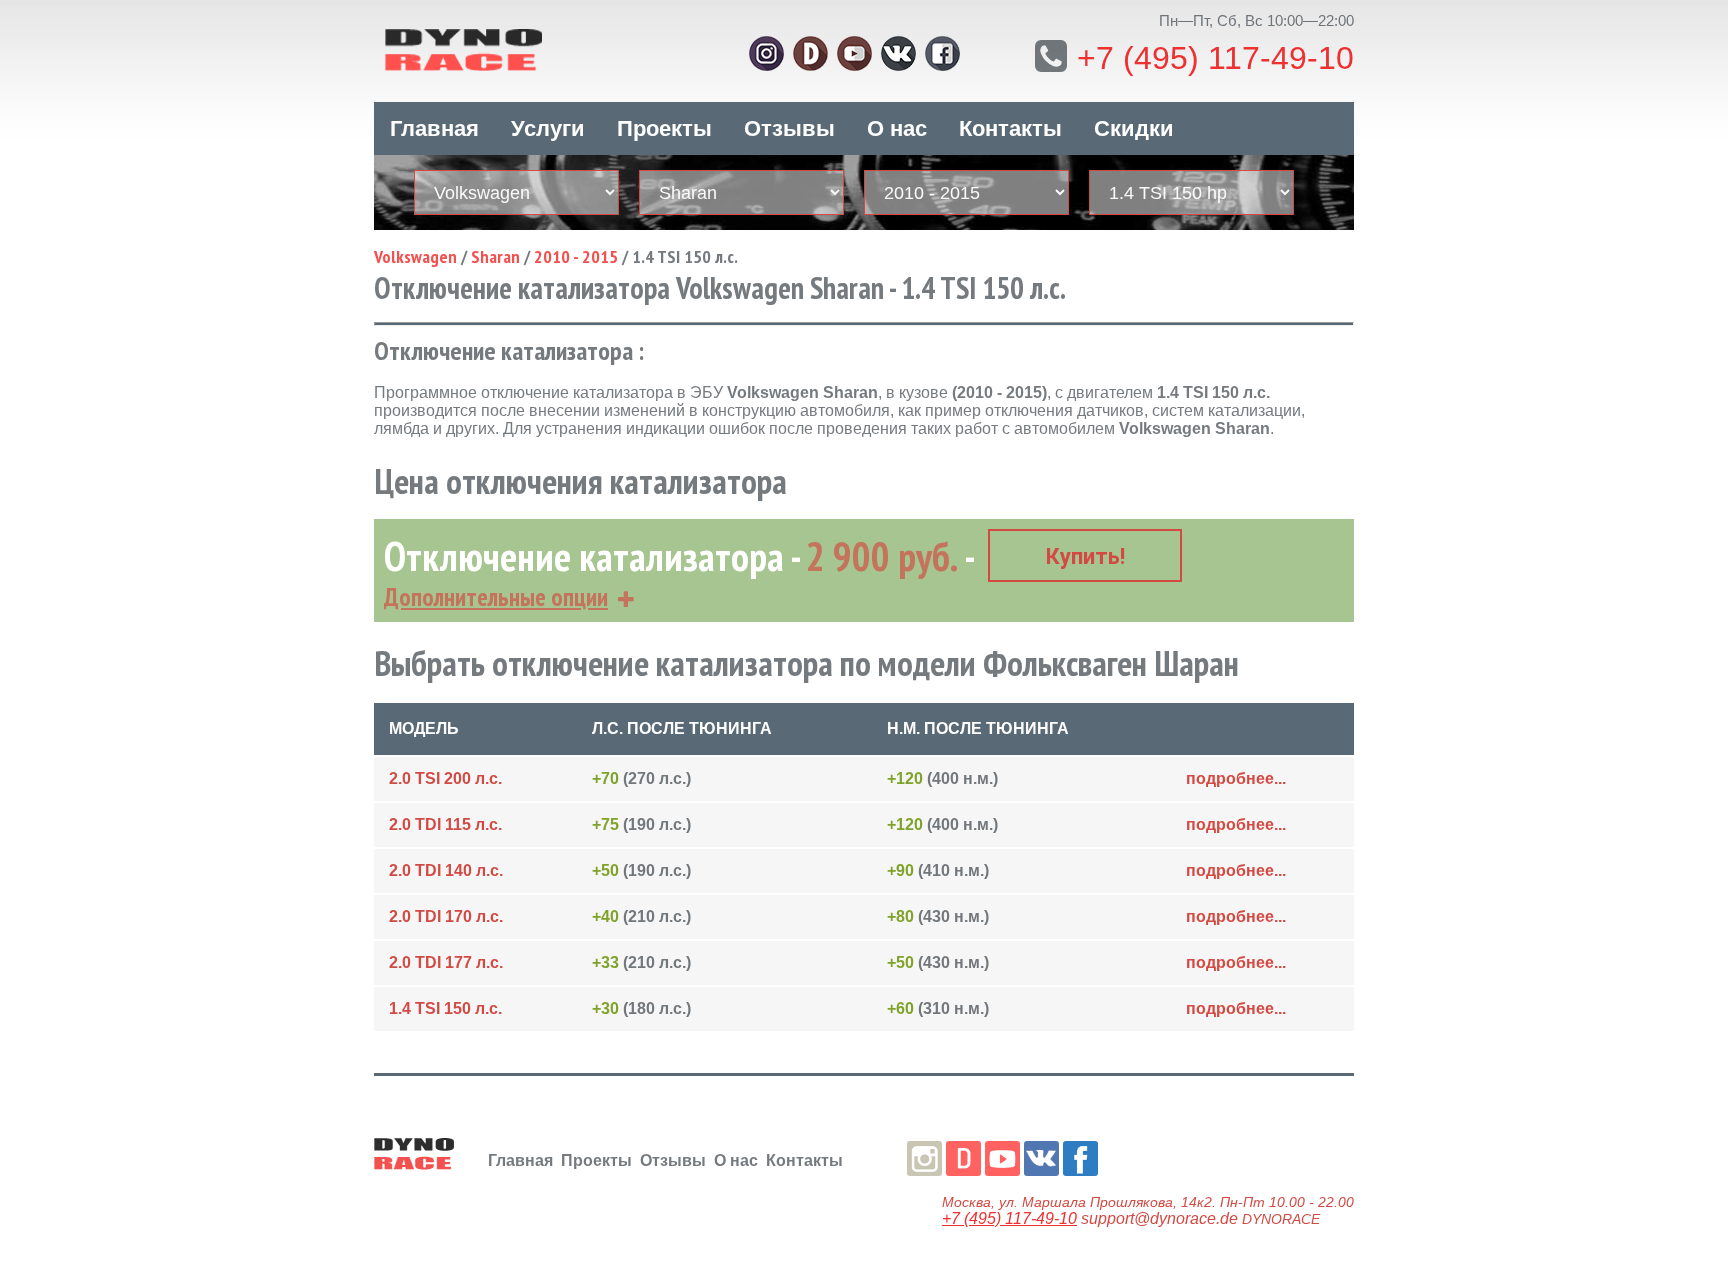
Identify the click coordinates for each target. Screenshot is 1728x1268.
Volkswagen (415, 256)
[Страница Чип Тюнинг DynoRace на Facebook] (942, 53)
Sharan (495, 256)
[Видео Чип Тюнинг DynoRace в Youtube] (854, 53)
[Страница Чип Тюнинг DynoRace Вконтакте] (898, 53)
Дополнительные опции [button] (496, 597)
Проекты (664, 128)
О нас (897, 128)
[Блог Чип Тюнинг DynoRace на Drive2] (810, 53)
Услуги (548, 128)
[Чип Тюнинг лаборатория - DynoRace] (524, 47)
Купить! (1085, 556)
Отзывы (789, 128)
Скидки (1134, 128)
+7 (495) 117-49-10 (1215, 58)
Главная (434, 128)
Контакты (1010, 128)
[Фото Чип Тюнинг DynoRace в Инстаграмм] (766, 53)
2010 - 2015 (576, 256)
